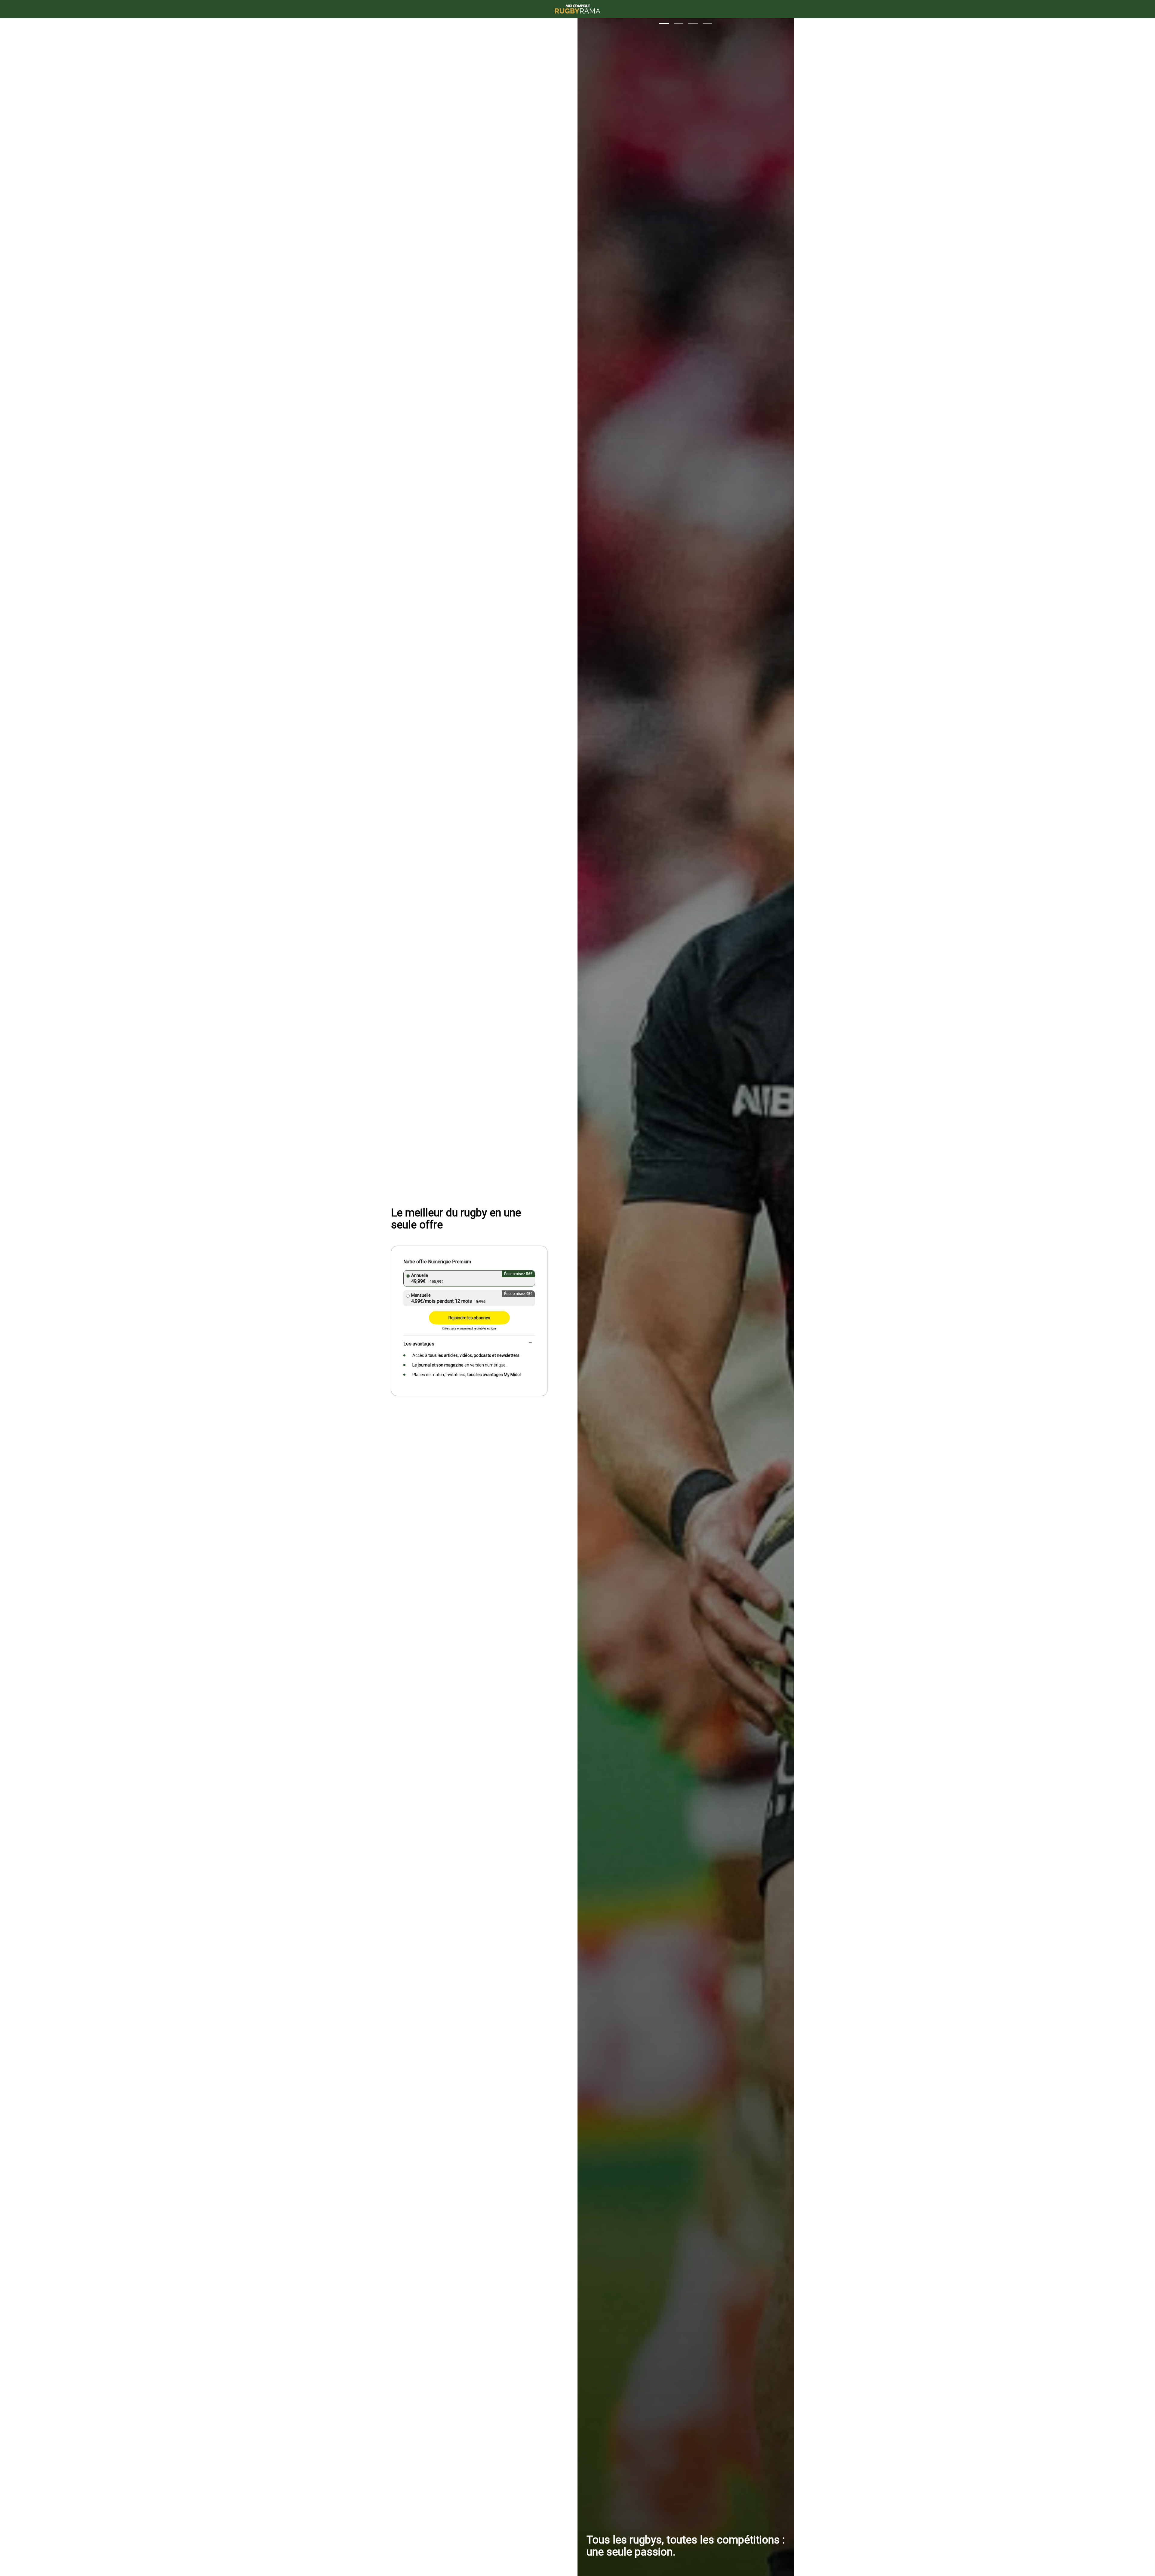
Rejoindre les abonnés (469, 1318)
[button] (664, 23)
